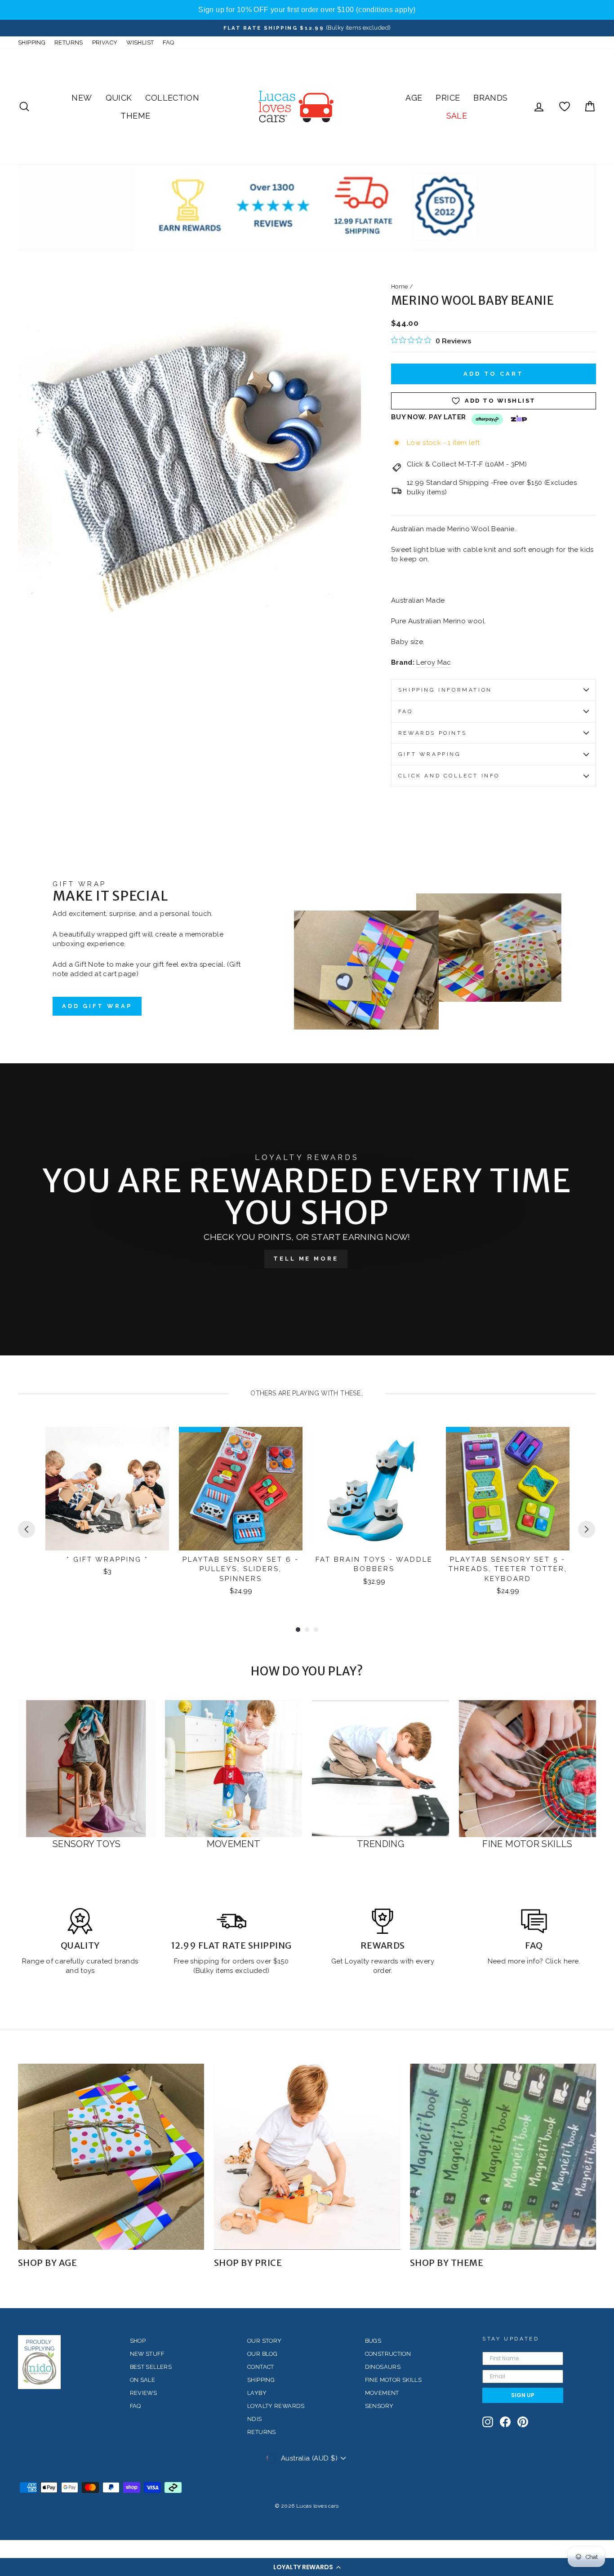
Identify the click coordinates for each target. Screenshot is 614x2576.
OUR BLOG (262, 2354)
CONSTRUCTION (388, 2354)
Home (400, 286)
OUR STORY (264, 2341)
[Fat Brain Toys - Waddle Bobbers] (374, 1489)
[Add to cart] (156, 1442)
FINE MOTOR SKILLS (393, 2380)
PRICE (448, 98)
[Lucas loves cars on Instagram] (488, 2422)
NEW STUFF (147, 2354)
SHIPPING (32, 42)
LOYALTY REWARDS (276, 2406)
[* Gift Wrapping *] (107, 1489)
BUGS (373, 2341)
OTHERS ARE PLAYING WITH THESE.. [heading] (307, 1393)
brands (126, 1961)
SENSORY (379, 2406)
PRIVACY (105, 42)
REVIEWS (144, 2393)
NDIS (255, 2419)
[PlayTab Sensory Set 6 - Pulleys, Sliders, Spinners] (241, 1489)
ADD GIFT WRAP (97, 1006)
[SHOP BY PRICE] (307, 2157)
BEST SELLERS (151, 2367)
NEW (82, 98)
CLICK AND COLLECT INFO (449, 776)
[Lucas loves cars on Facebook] (505, 2422)
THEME (135, 116)
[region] (307, 10)
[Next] (587, 1529)
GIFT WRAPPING (430, 754)
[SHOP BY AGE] (111, 2157)
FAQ (168, 42)
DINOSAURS (383, 2367)
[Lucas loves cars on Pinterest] (523, 2422)
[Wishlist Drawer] (565, 107)
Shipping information (445, 690)
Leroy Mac (434, 662)
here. (571, 1961)
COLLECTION (172, 98)
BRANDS (490, 98)
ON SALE (143, 2380)
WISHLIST (140, 42)
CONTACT (261, 2367)
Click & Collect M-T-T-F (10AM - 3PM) (467, 464)
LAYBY (257, 2393)
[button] (307, 2567)
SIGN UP (523, 2395)
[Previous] (27, 1529)
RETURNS (69, 42)
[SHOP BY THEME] (503, 2157)
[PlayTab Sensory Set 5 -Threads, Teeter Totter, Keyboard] (508, 1489)
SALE (457, 116)
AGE (414, 98)
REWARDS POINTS (432, 733)
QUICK (119, 98)
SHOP (138, 2341)
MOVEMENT (382, 2393)
